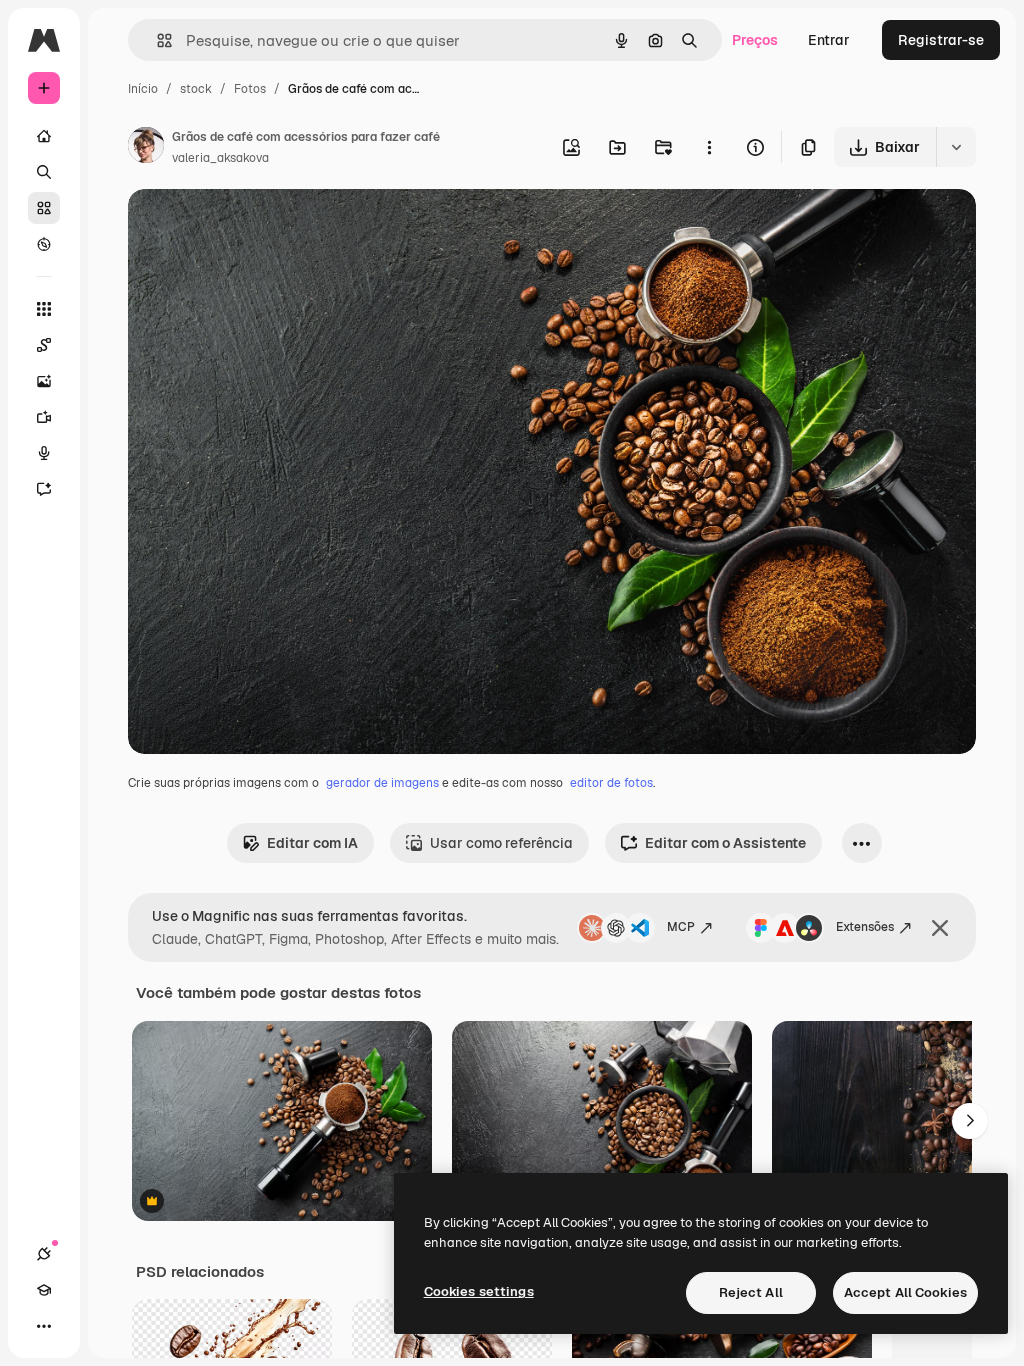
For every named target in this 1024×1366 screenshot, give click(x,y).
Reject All (751, 1292)
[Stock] (44, 208)
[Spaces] (44, 345)
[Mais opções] (709, 147)
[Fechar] (940, 928)
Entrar (829, 40)
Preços (755, 40)
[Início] (44, 136)
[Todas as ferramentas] (44, 309)
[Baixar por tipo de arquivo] (956, 147)
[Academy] (44, 1290)
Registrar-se (941, 40)
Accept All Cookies (905, 1292)
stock (196, 89)
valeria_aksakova (220, 158)
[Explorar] (44, 244)
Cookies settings (479, 1291)
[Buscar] (44, 172)
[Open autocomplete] (156, 40)
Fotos (250, 89)
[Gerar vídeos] (44, 417)
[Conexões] (44, 1254)
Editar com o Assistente (725, 843)
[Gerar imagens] (44, 381)
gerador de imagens (382, 783)
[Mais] (44, 1326)
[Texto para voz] (44, 453)
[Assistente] (44, 489)
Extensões (865, 927)
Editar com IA (312, 843)
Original (256, 227)
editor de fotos (611, 783)
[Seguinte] (970, 1121)
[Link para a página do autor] (146, 148)
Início (143, 89)
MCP (681, 927)
